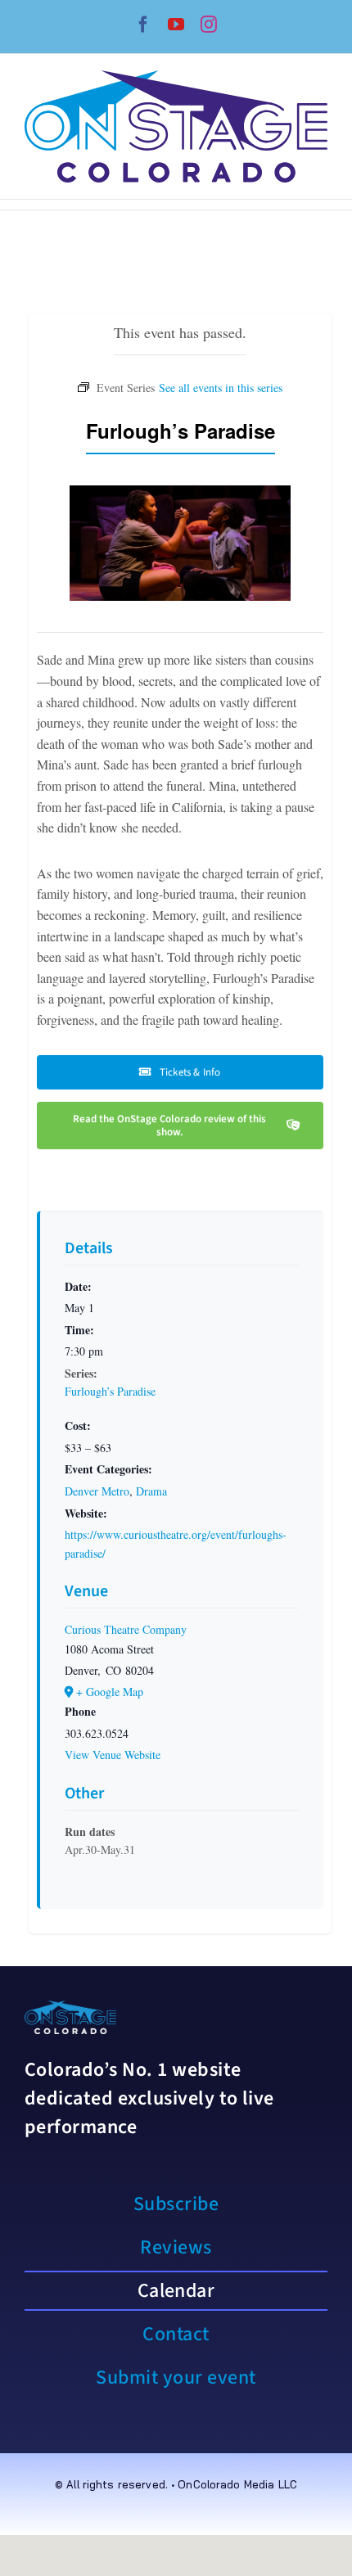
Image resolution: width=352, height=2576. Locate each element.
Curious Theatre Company (126, 1629)
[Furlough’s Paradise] (221, 386)
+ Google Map (110, 1692)
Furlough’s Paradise (110, 1391)
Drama (151, 1491)
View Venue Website (113, 1755)
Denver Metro (97, 1491)
